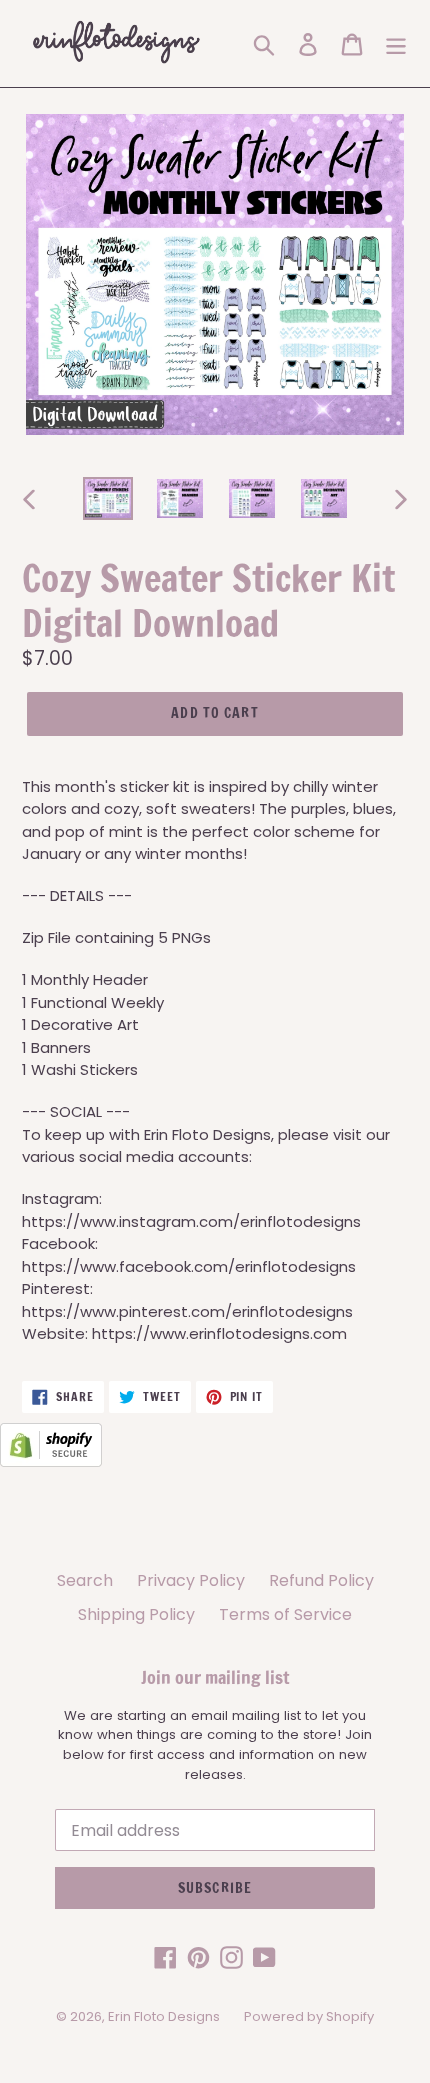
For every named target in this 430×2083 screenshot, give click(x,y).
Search (85, 1580)
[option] (108, 499)
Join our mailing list (215, 1678)
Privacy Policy (191, 1580)
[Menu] (396, 43)
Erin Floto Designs (164, 2016)
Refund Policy (321, 1580)
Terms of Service (285, 1614)
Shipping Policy (136, 1614)
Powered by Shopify (309, 2016)
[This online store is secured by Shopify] (51, 1461)
